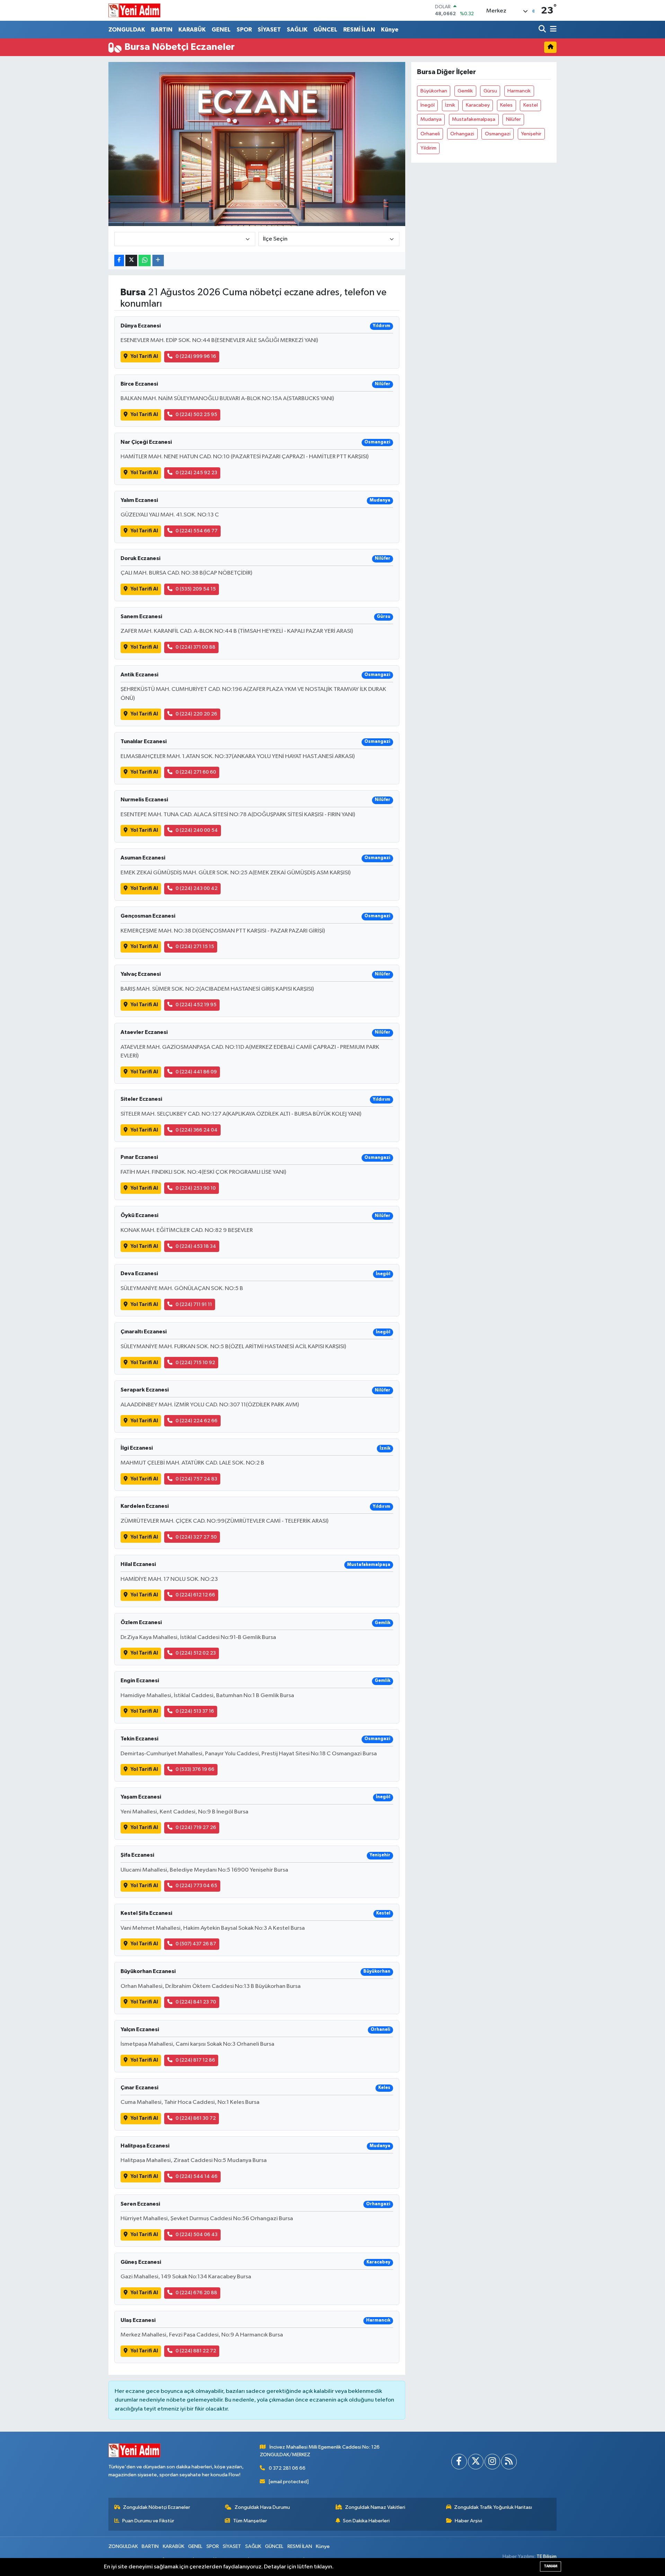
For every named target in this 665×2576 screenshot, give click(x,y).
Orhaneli (430, 134)
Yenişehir (531, 134)
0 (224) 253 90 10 (196, 1188)
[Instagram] (492, 2462)
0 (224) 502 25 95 (196, 415)
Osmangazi (498, 134)
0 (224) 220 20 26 (196, 714)
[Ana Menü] (552, 30)
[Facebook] (459, 2462)
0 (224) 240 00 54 (197, 830)
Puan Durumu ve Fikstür (148, 2521)
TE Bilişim (547, 2556)
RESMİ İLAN (359, 30)
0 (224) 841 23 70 (196, 2002)
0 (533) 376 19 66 (195, 1769)
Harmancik (519, 91)
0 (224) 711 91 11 (194, 1304)
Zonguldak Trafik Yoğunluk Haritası (493, 2507)
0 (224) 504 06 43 (197, 2235)
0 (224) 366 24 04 (197, 1130)
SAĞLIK (297, 30)
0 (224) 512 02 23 (196, 1653)
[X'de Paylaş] (131, 260)
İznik (450, 105)
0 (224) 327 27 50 (196, 1537)
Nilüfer (513, 119)
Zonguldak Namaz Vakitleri (375, 2507)
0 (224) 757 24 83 (196, 1479)
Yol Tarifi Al (144, 356)
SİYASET (269, 30)
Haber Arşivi (468, 2521)
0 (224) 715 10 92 (195, 1363)
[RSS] (509, 2462)
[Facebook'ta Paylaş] (119, 260)
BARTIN (162, 30)
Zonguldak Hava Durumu (262, 2507)
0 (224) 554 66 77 (197, 531)
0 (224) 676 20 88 (196, 2293)
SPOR (244, 30)
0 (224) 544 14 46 (197, 2176)
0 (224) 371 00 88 (196, 647)
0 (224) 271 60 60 (196, 772)
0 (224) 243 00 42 (197, 888)
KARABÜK (192, 30)
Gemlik (465, 91)
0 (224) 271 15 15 (195, 947)
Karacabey (478, 105)
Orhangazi (462, 134)
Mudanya (431, 119)
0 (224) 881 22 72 (196, 2351)
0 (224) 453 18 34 (196, 1246)
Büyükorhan (434, 91)
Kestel (531, 105)
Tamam (551, 2566)
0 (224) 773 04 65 (196, 1886)
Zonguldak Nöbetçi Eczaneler (157, 2507)
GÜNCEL (325, 30)
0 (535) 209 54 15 (196, 589)
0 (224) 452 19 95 (196, 1005)
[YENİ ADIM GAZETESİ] (134, 10)
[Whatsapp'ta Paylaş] (145, 260)
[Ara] (543, 30)
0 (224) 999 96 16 (196, 356)
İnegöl (428, 105)
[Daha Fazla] (158, 260)
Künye (390, 30)
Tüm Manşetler (250, 2521)
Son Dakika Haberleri (366, 2521)
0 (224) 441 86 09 (196, 1072)
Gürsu (490, 91)
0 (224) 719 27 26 (196, 1827)
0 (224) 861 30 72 (196, 2118)
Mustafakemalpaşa (474, 119)
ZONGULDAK (127, 30)
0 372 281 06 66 (287, 2468)
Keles (506, 105)
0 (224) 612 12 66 (195, 1595)
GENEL (221, 30)
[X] (476, 2462)
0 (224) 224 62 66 (197, 1421)
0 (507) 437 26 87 (196, 1944)
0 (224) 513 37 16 (195, 1711)
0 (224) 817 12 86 (195, 2060)
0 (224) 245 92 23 (196, 473)
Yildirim (428, 148)
